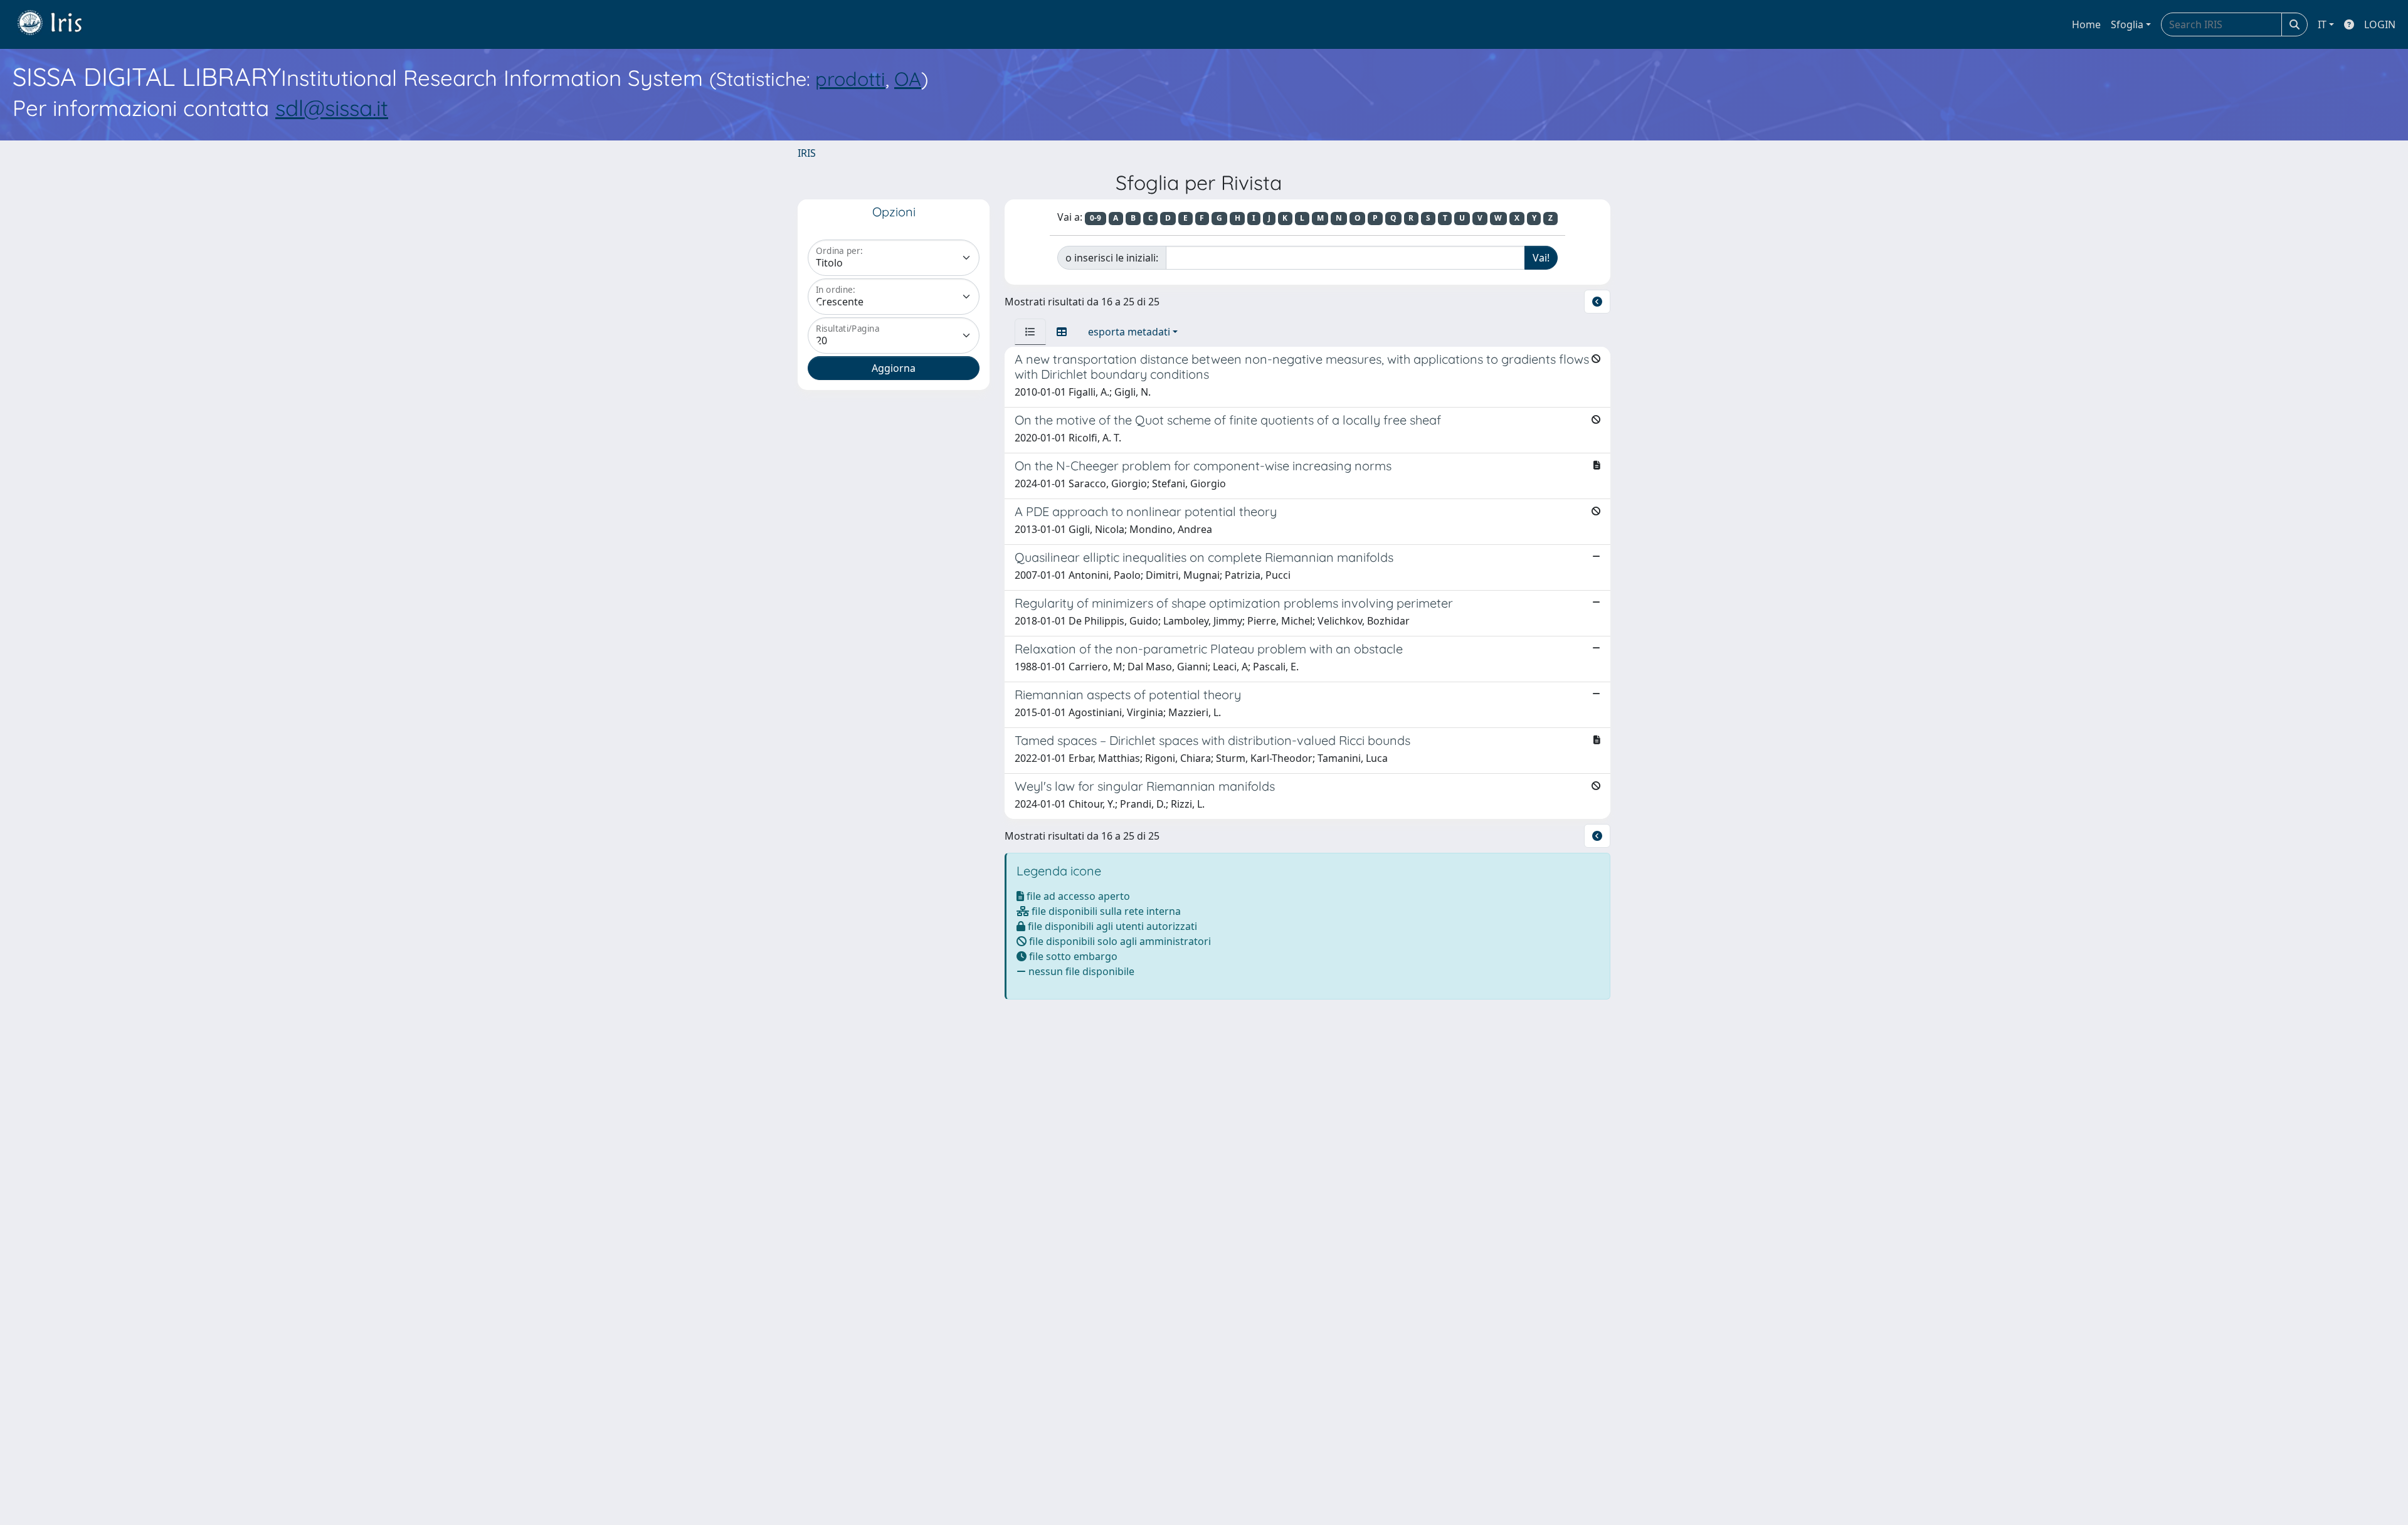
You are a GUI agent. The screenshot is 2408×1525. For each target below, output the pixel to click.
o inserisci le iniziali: (1112, 258)
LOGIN (2380, 24)
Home (2086, 24)
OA (908, 79)
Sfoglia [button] (2127, 24)
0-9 (1096, 218)
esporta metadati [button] (1129, 332)
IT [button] (2322, 24)
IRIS (807, 153)
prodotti (850, 79)
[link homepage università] (59, 24)
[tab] (1030, 332)
